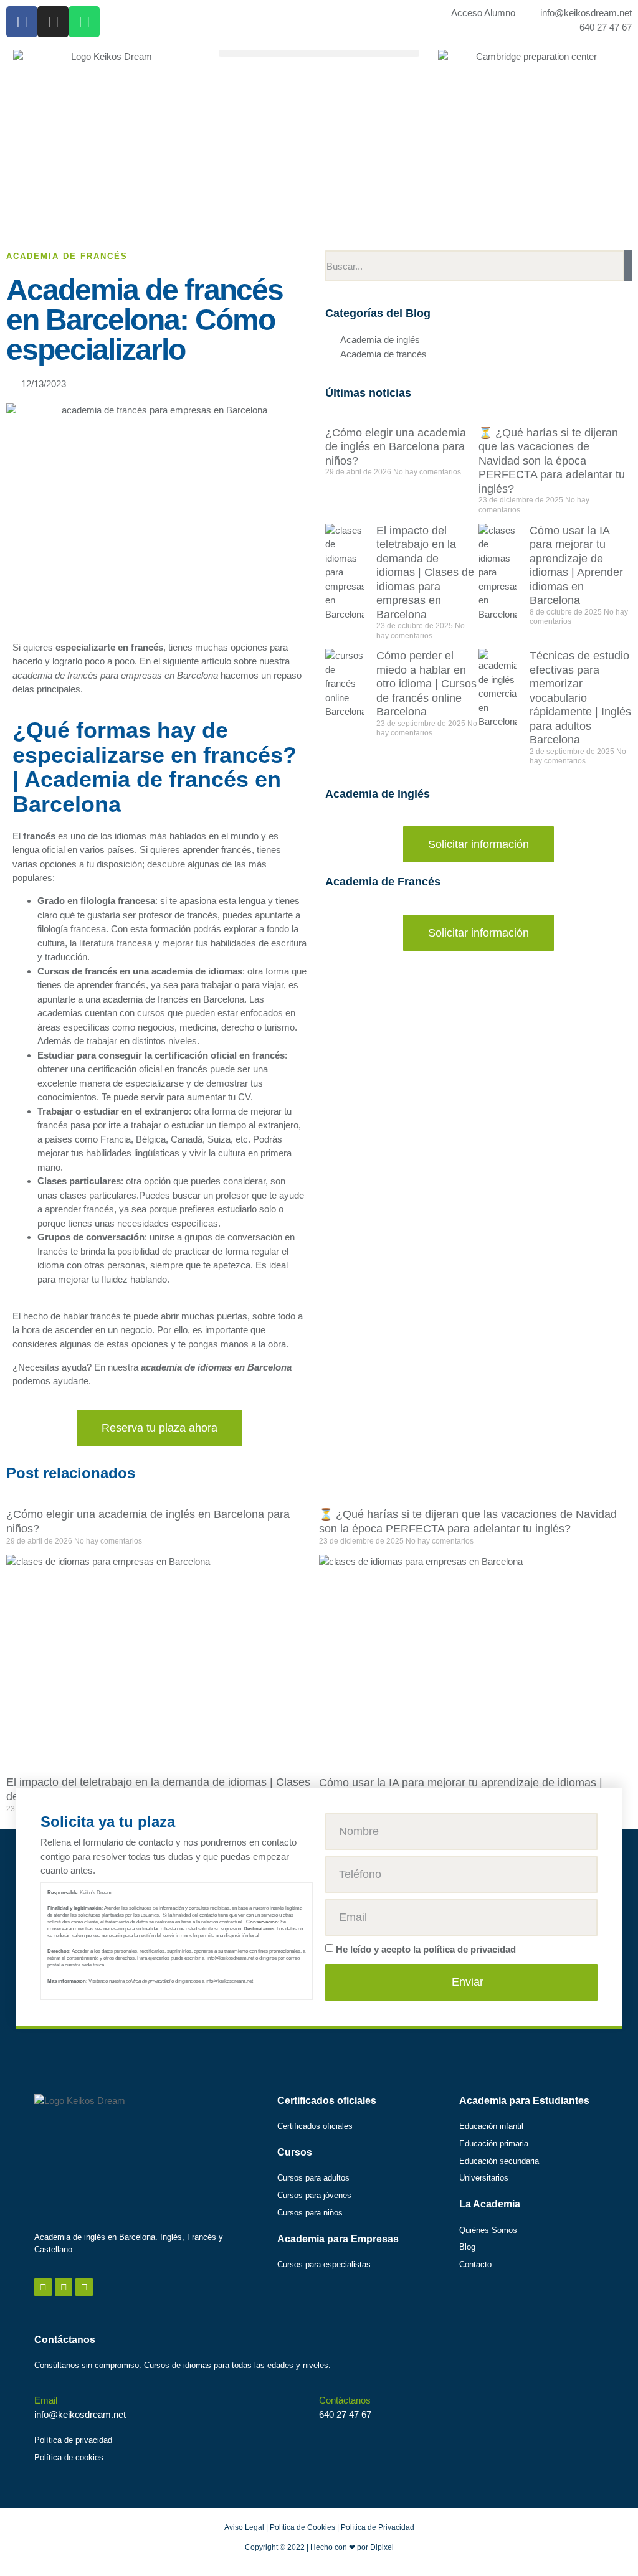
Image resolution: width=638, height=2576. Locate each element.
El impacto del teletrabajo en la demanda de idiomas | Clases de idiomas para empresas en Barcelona (425, 573)
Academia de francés (67, 256)
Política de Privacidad (378, 2527)
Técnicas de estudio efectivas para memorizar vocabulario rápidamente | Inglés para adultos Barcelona (580, 698)
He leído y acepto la (426, 1949)
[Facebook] (22, 22)
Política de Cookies (302, 2527)
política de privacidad (469, 1949)
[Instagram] (53, 22)
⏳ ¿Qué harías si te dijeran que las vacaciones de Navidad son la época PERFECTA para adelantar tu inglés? (552, 461)
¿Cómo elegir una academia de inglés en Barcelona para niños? (396, 447)
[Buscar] (628, 266)
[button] (319, 53)
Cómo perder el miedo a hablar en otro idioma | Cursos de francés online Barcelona (426, 684)
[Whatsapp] (84, 22)
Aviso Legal (244, 2527)
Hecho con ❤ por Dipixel (352, 2547)
